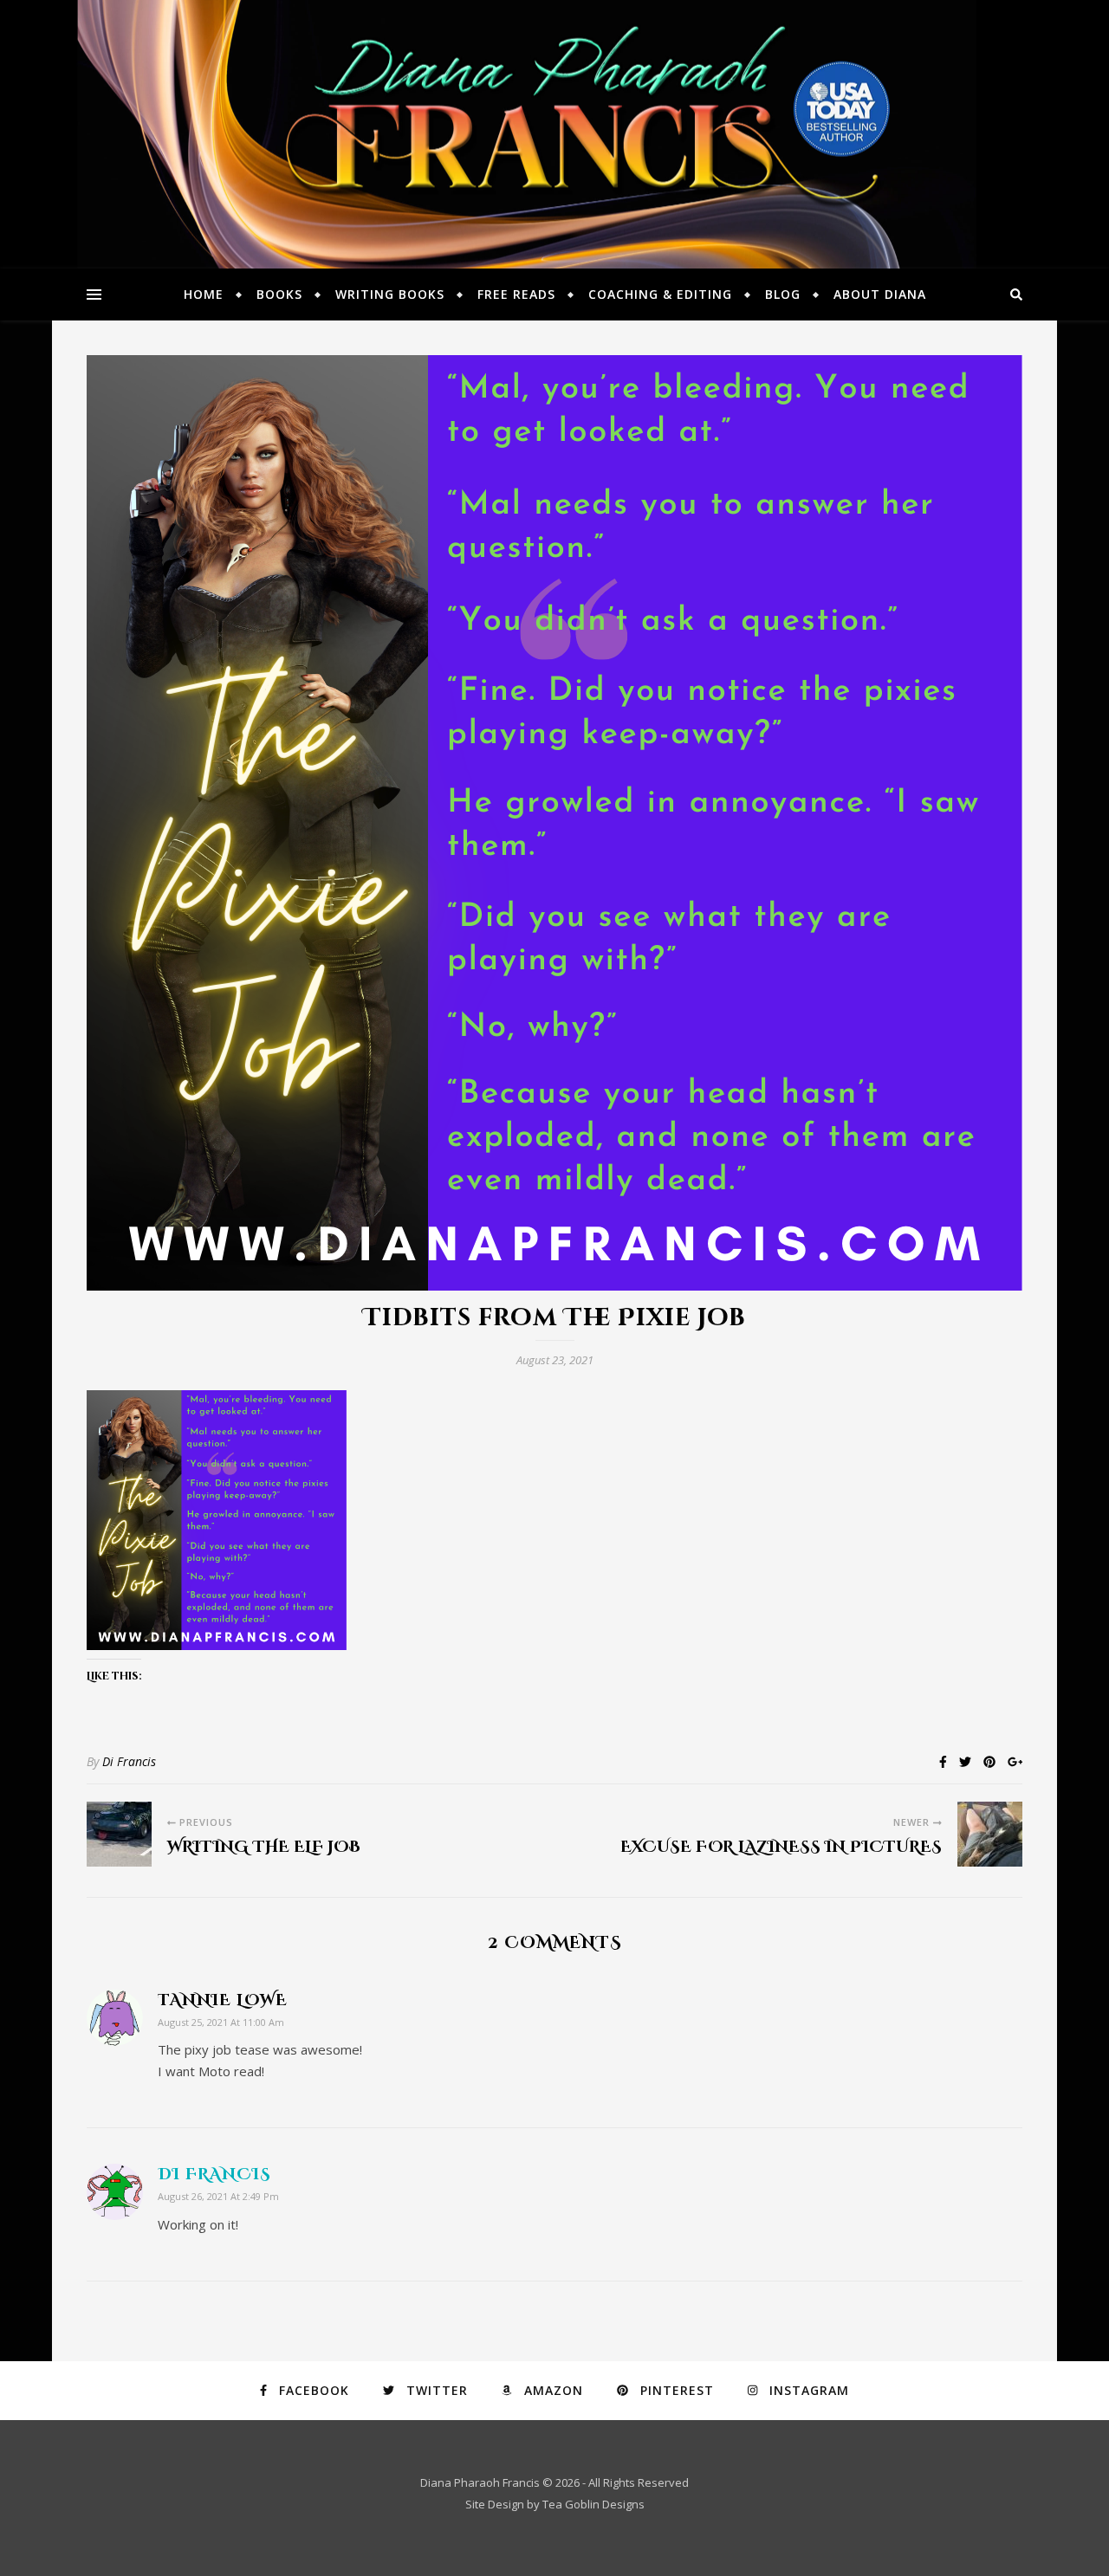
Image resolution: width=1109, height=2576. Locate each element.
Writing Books (390, 294)
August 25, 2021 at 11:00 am (221, 2022)
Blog (783, 294)
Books (279, 294)
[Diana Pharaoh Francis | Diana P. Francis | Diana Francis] (554, 134)
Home (204, 294)
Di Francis (129, 1761)
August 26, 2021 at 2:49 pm (218, 2196)
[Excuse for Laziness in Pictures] (990, 1834)
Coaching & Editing (660, 294)
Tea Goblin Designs (593, 2504)
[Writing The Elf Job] (119, 1834)
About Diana (880, 294)
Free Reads (516, 294)
